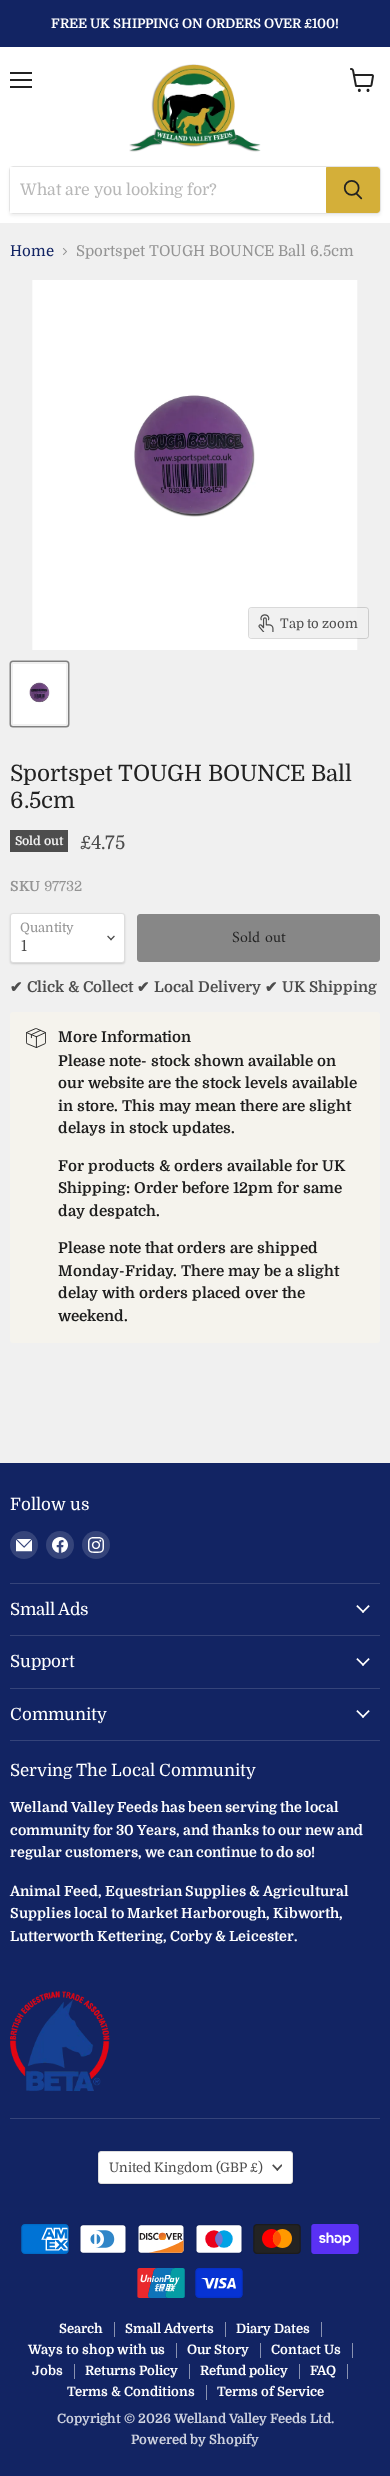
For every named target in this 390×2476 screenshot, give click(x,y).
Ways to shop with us (96, 2349)
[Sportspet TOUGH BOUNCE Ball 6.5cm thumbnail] (39, 694)
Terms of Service (270, 2391)
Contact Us (306, 2349)
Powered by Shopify (195, 2439)
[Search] (353, 190)
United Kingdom (186, 2167)
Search (81, 2328)
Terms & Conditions (131, 2391)
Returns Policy (131, 2370)
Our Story (218, 2349)
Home (32, 251)
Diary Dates (273, 2328)
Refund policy (244, 2370)
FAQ (323, 2370)
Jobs (47, 2370)
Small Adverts (169, 2328)
